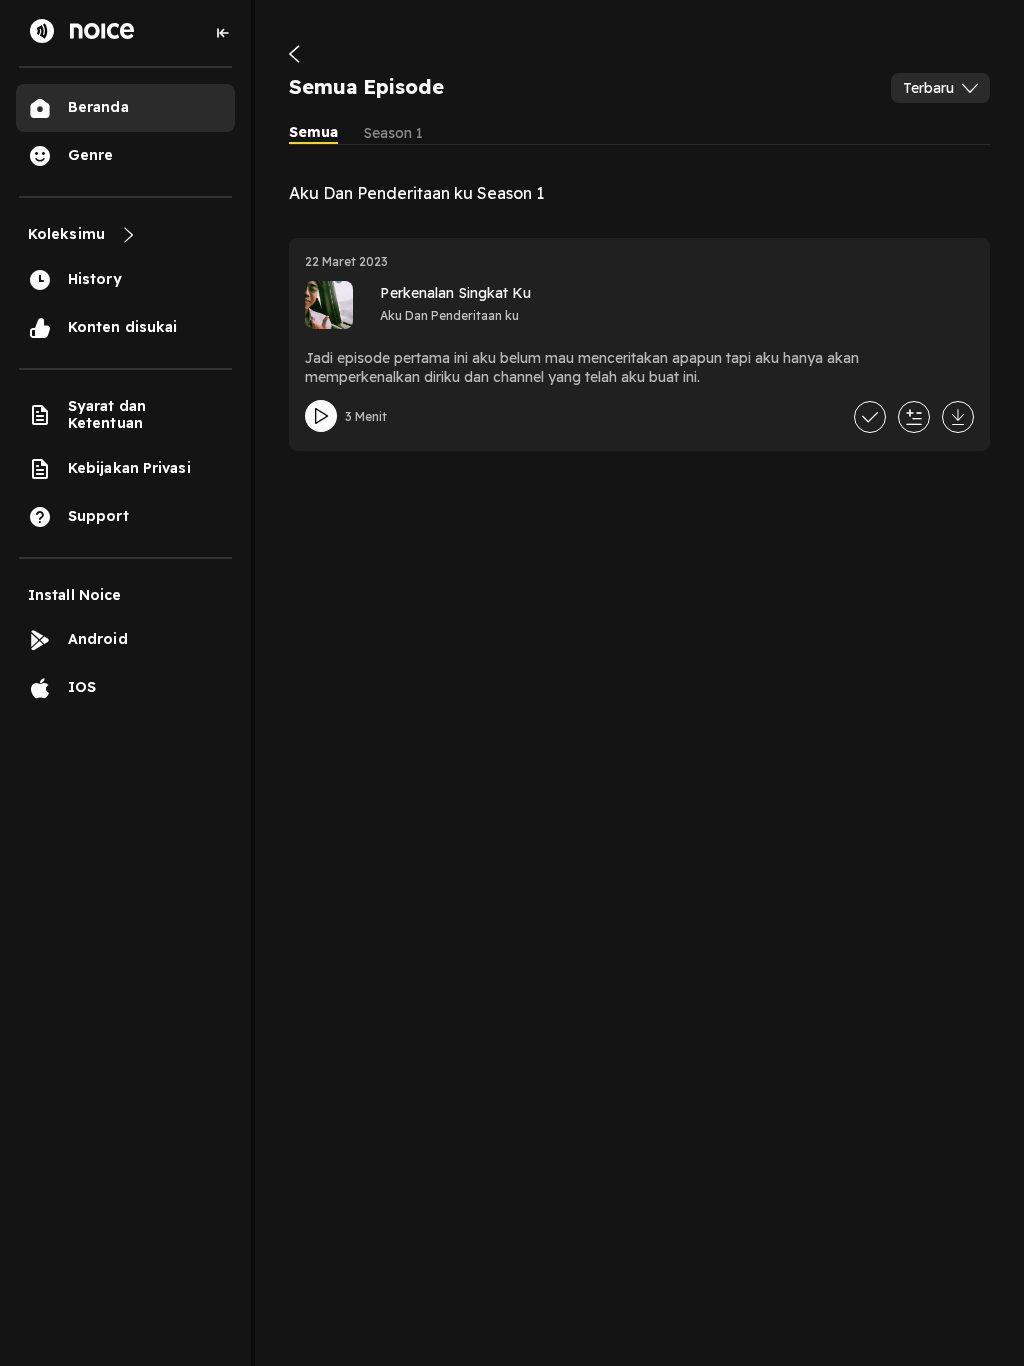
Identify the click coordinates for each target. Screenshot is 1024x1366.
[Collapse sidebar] (223, 33)
